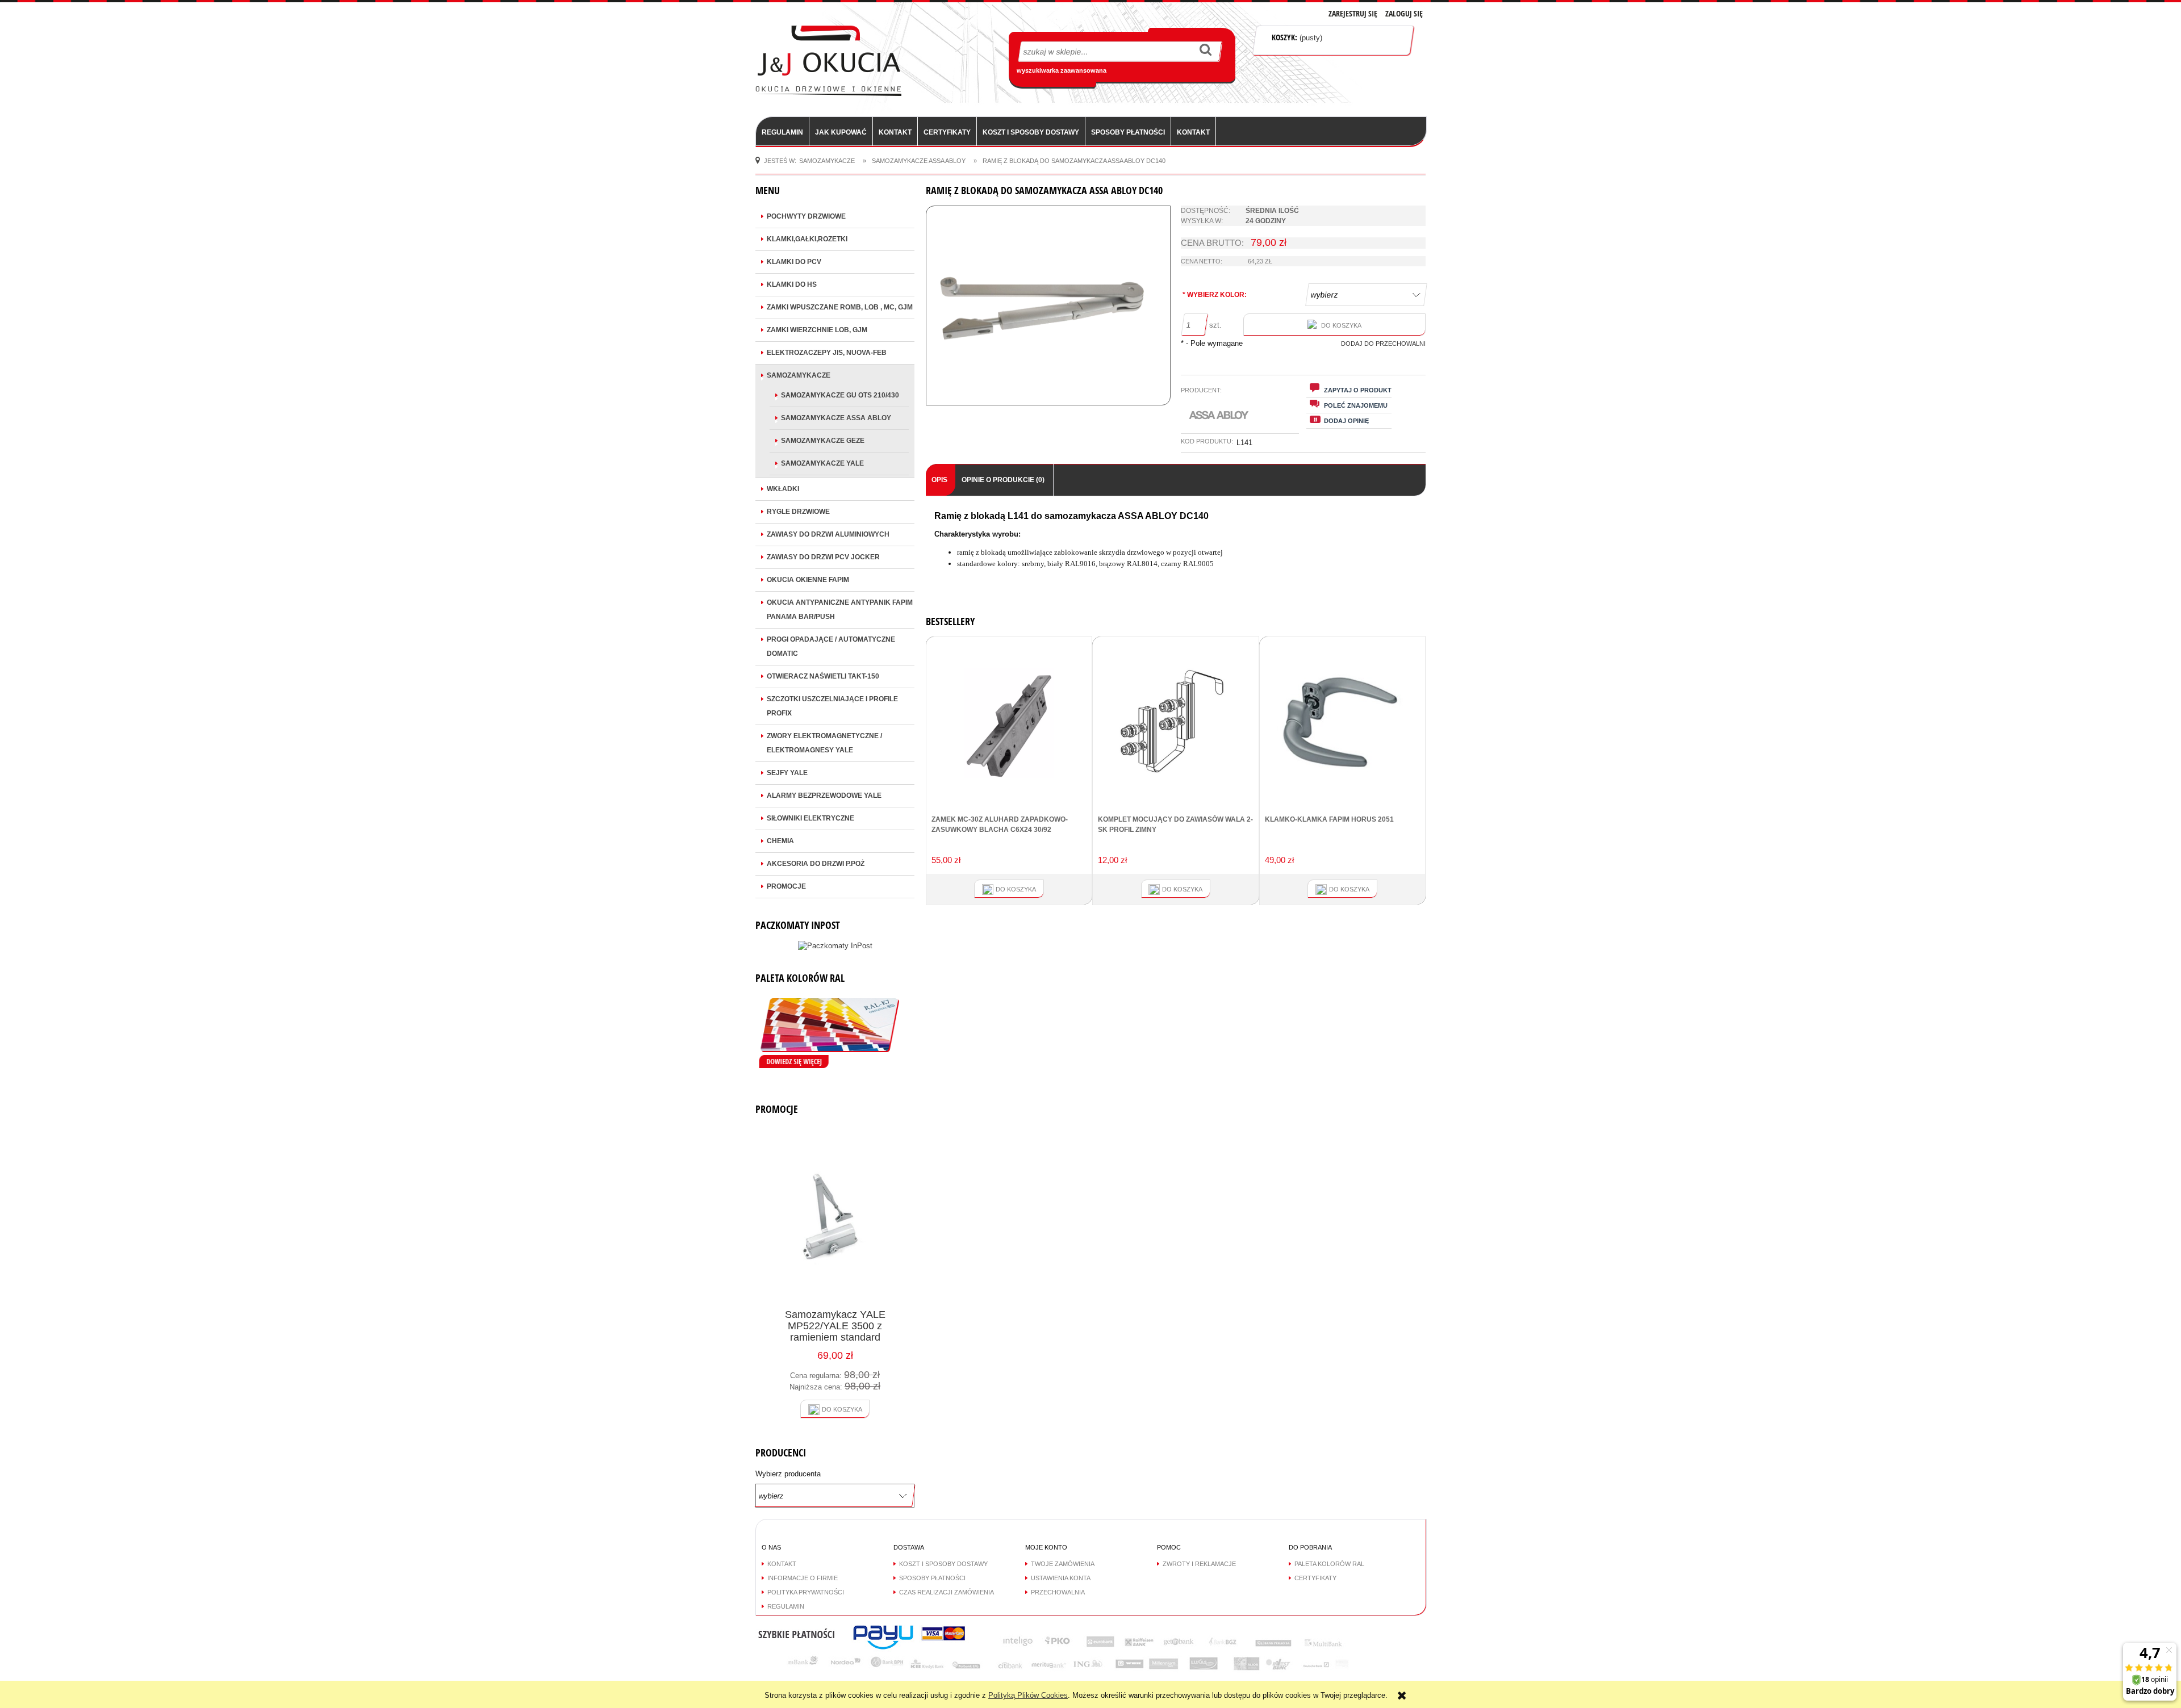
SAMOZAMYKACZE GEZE (823, 441)
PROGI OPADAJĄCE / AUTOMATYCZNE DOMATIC (831, 646)
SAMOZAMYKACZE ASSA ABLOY (836, 418)
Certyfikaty (1315, 1578)
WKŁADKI (783, 489)
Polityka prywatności (806, 1592)
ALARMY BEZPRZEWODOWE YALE (824, 796)
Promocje (786, 886)
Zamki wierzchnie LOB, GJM (817, 330)
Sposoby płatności (932, 1578)
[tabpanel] (1176, 549)
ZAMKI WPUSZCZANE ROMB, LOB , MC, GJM (840, 307)
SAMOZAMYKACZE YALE (822, 463)
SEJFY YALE (787, 773)
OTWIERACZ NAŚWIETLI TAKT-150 (823, 676)
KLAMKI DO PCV (794, 262)
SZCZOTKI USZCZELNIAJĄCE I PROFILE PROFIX (832, 706)
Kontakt (782, 1564)
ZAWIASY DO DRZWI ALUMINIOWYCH (828, 534)
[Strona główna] (828, 60)
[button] (1349, 390)
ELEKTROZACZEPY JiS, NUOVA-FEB (827, 353)
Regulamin (786, 1606)
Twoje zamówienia (1063, 1564)
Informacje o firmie (803, 1578)
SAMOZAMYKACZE (799, 375)
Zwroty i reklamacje (1199, 1564)
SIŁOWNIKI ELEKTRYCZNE (810, 818)
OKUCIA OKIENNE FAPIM (808, 580)
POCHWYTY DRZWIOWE (806, 216)
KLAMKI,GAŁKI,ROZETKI (807, 239)
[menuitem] (783, 132)
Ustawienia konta (1061, 1578)
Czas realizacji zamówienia (947, 1592)
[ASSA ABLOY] (1219, 415)
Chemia (780, 841)
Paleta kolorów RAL (1329, 1564)
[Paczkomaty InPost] (835, 945)
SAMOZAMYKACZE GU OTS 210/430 (840, 395)
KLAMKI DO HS (792, 284)
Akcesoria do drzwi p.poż (816, 864)
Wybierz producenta (788, 1474)
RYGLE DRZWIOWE (798, 512)
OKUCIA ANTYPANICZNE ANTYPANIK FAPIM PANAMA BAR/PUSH (840, 610)
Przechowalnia (1058, 1592)
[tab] (941, 480)
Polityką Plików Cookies (1028, 1695)
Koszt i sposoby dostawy (943, 1564)
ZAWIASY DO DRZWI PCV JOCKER (823, 557)
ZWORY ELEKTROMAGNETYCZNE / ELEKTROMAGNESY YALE (824, 743)
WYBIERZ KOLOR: (1215, 295)
